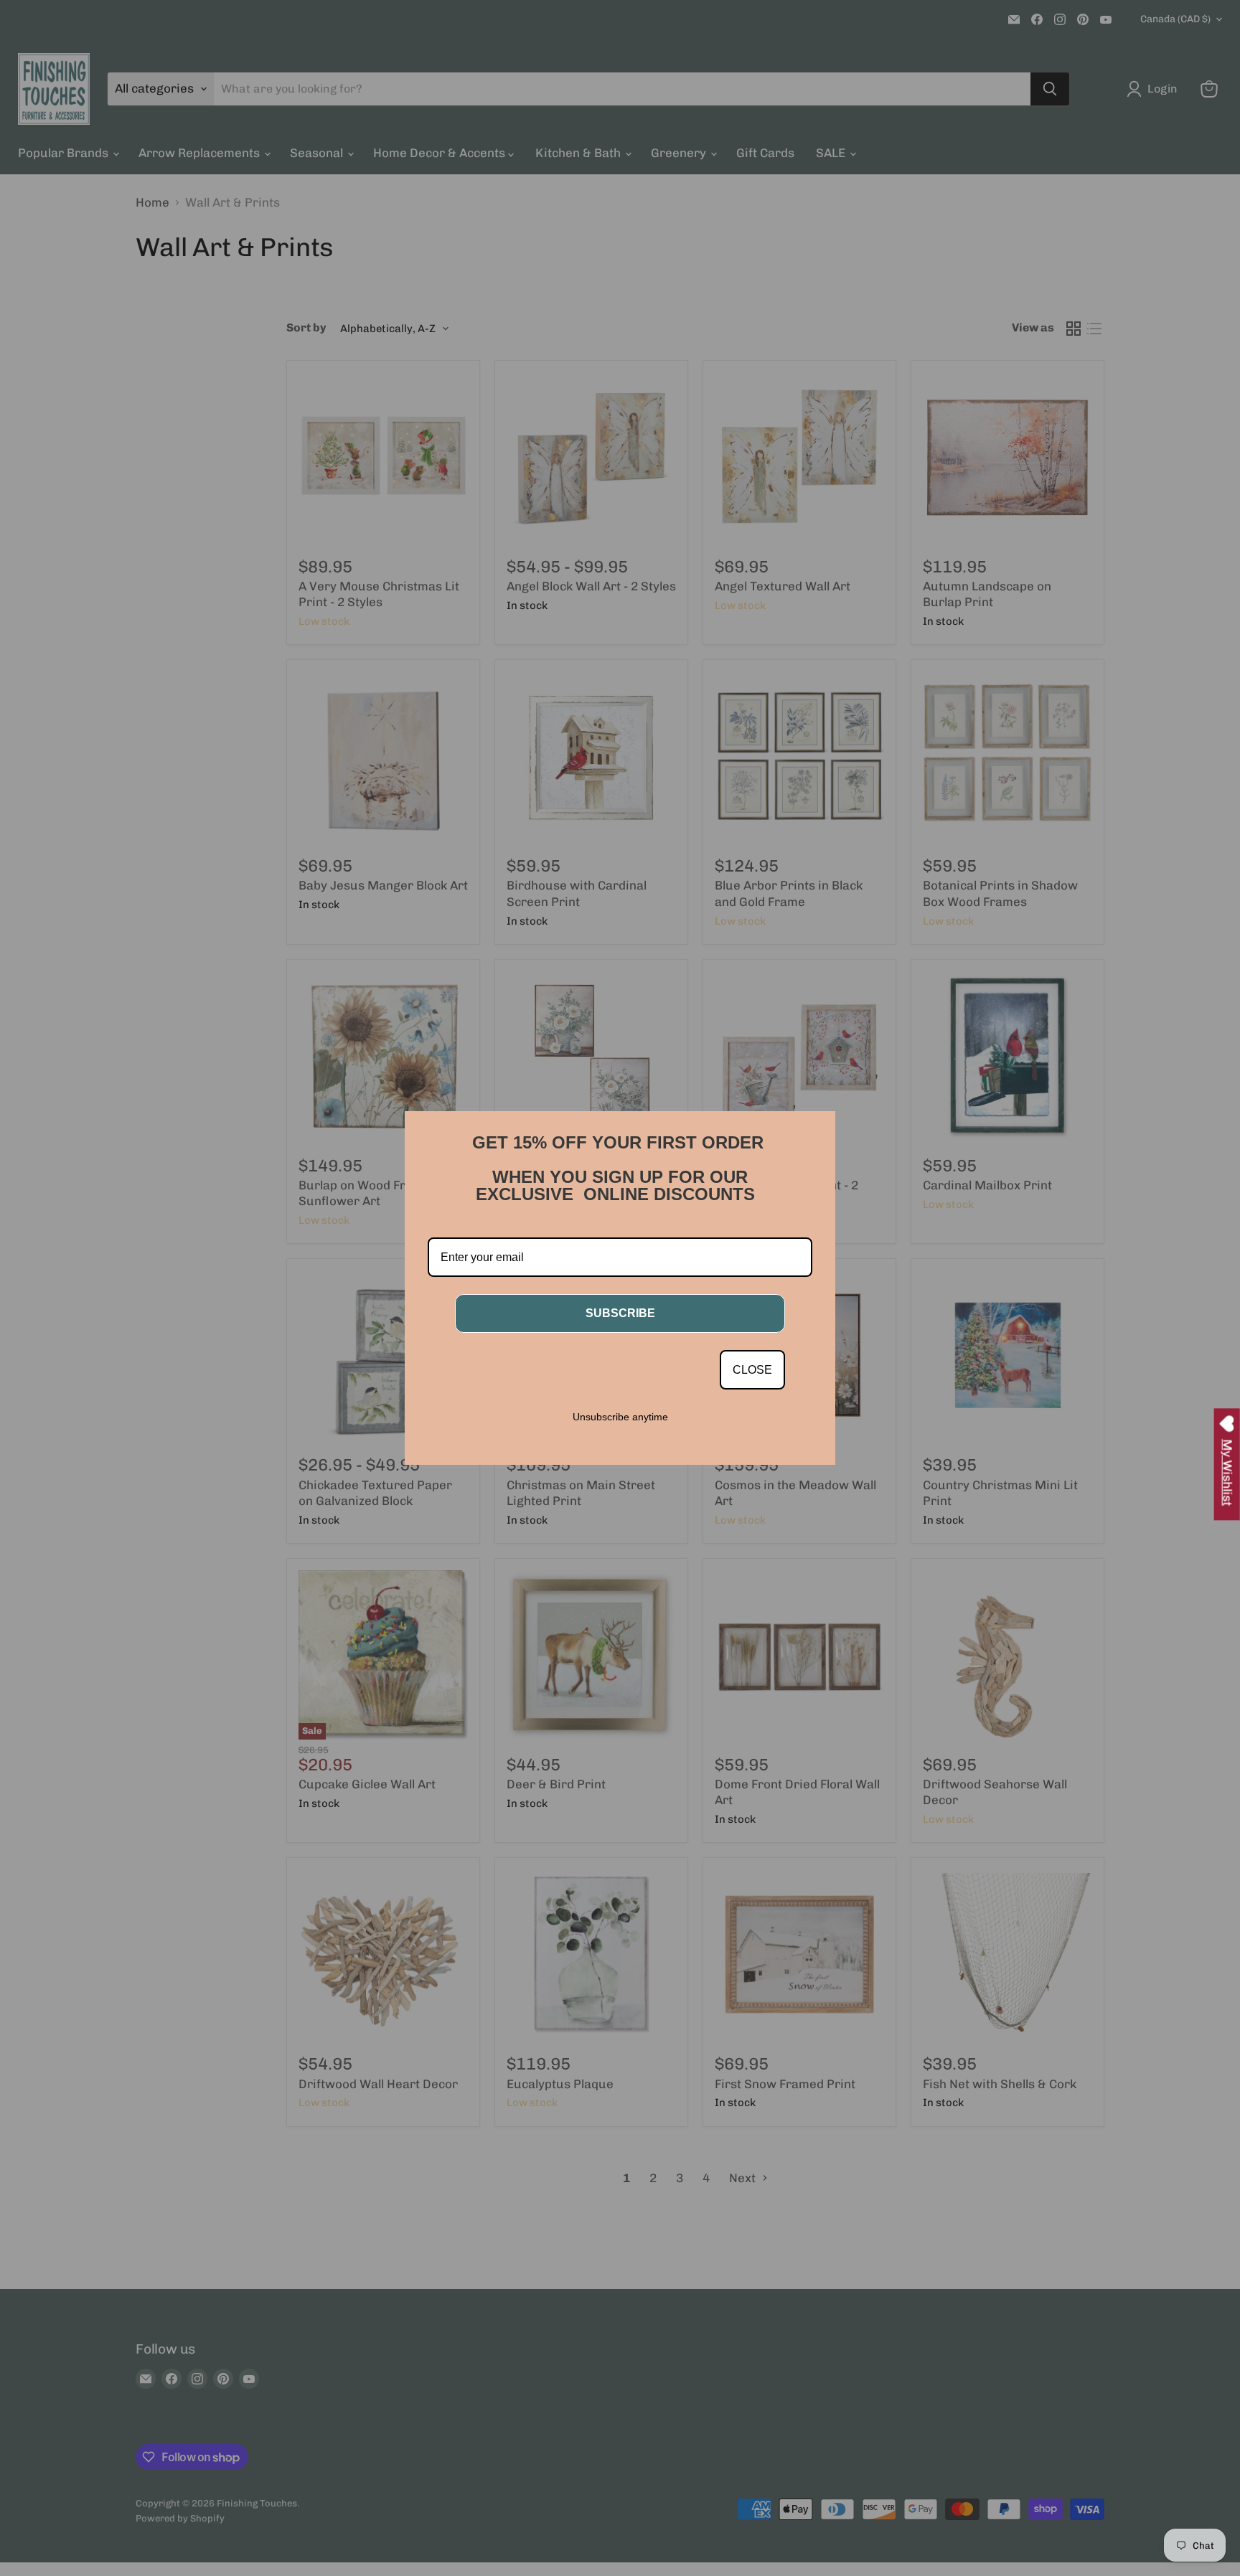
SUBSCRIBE (620, 1313)
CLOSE (752, 1370)
